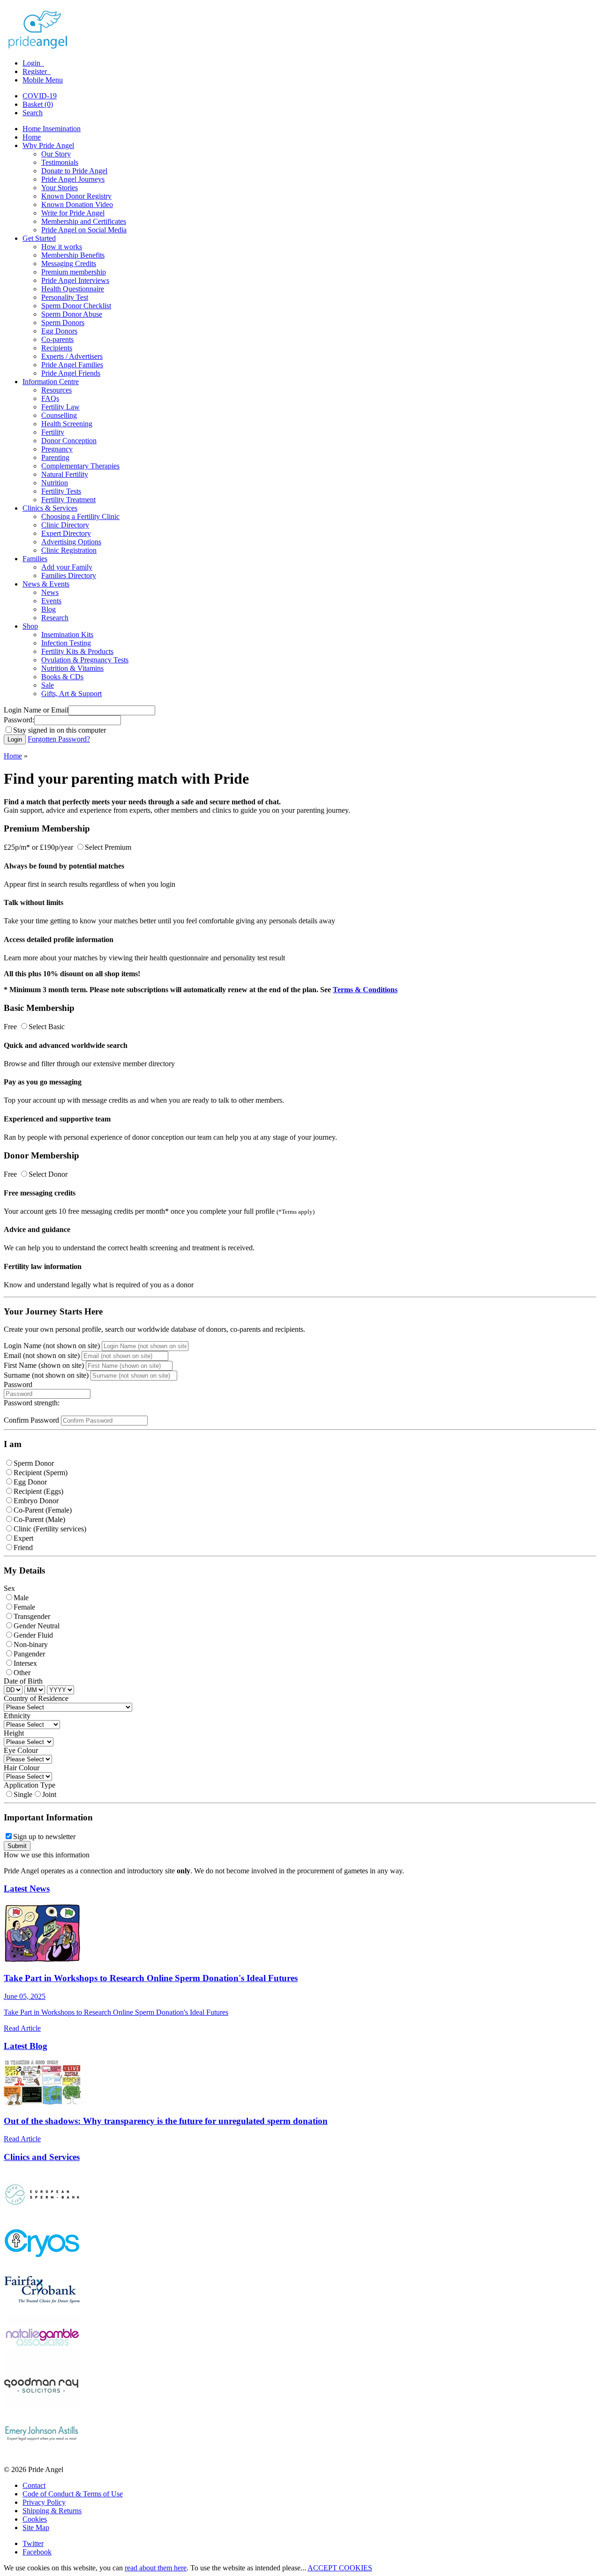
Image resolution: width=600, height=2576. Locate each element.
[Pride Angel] (42, 47)
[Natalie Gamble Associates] (42, 2358)
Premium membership (74, 272)
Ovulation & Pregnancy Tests (85, 660)
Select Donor (48, 1174)
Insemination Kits (67, 635)
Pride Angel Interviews (75, 280)
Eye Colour (21, 1750)
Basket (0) (38, 104)
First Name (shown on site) (44, 1365)
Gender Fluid (33, 1635)
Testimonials (60, 162)
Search (33, 113)
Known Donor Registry (76, 196)
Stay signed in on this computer (60, 730)
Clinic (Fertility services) (50, 1529)
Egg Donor (30, 1482)
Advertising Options (71, 542)
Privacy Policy (44, 2502)
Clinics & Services (50, 508)
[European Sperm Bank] (42, 2215)
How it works (62, 247)
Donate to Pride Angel (74, 171)
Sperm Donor (34, 1463)
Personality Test (65, 297)
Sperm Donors (63, 323)
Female (24, 1607)
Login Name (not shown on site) (52, 1346)
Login (32, 63)
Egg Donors (59, 331)
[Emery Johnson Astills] (42, 2454)
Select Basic (47, 1027)
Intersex (25, 1663)
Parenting (55, 457)
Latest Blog (26, 2046)
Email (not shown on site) (42, 1355)
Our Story (56, 154)
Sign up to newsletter (44, 1837)
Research (55, 618)
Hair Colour (22, 1768)
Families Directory (69, 575)
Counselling (59, 415)
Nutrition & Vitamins (72, 668)
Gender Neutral (37, 1626)
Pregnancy (57, 449)
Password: (19, 720)
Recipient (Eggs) (38, 1491)
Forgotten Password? (59, 739)
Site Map (36, 2528)
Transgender (32, 1616)
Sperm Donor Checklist (76, 306)
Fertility (53, 432)
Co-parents (57, 339)
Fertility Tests (61, 491)
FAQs (50, 398)
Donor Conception (69, 441)
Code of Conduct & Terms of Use (73, 2494)
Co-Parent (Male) (39, 1519)
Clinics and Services (42, 2157)
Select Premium (108, 847)
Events (51, 601)
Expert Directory (66, 533)
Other (22, 1673)
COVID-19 (40, 96)
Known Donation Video (77, 204)
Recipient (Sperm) (41, 1473)
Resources (56, 390)
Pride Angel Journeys (73, 179)
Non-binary (31, 1644)
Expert (23, 1538)
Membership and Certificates (84, 221)
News (50, 592)
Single (23, 1794)
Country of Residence (36, 1698)
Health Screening (67, 424)
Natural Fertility (65, 474)
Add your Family (67, 567)
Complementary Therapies (80, 466)
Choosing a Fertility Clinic (80, 516)
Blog (49, 609)
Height (14, 1733)
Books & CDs (62, 677)
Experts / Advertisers (72, 356)
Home (32, 137)
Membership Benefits (73, 255)
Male (21, 1598)
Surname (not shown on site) (46, 1375)
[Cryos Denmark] (42, 2262)
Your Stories (60, 188)
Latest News (27, 1889)
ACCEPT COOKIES (340, 2568)
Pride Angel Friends (71, 373)
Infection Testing (66, 643)
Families (35, 559)
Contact (34, 2485)
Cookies (35, 2519)
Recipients (57, 348)
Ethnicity (17, 1716)
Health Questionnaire (73, 289)
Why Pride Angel (48, 145)
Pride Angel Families (72, 365)
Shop (30, 626)
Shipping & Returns (52, 2511)
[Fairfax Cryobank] (42, 2310)
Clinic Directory (65, 525)
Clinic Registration (69, 550)
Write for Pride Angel (73, 213)
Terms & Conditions (365, 990)
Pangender (29, 1654)
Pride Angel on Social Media (84, 230)
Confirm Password (31, 1420)
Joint (49, 1794)
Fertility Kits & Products (77, 651)
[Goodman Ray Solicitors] (42, 2406)
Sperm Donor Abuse (72, 314)
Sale (48, 685)
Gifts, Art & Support (71, 694)
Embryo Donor (36, 1501)
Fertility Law (60, 407)
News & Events (46, 584)
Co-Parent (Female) (43, 1510)
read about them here (156, 2568)
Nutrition (55, 483)
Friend (23, 1548)
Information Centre (51, 382)
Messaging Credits (69, 264)
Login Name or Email (36, 710)
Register (36, 71)
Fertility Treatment (68, 500)
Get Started (39, 238)
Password (18, 1385)
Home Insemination (52, 129)
